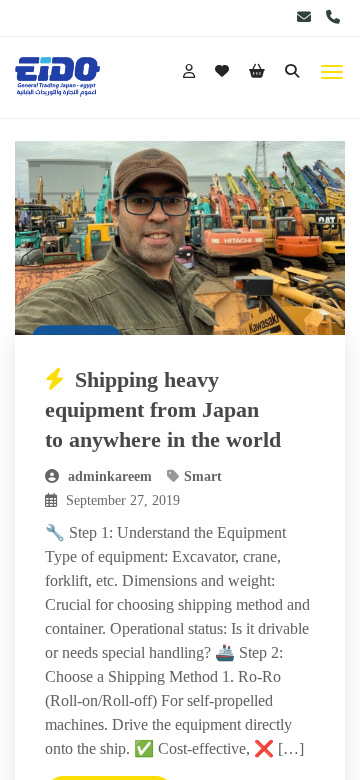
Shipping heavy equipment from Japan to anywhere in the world (163, 409)
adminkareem (108, 476)
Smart (203, 476)
